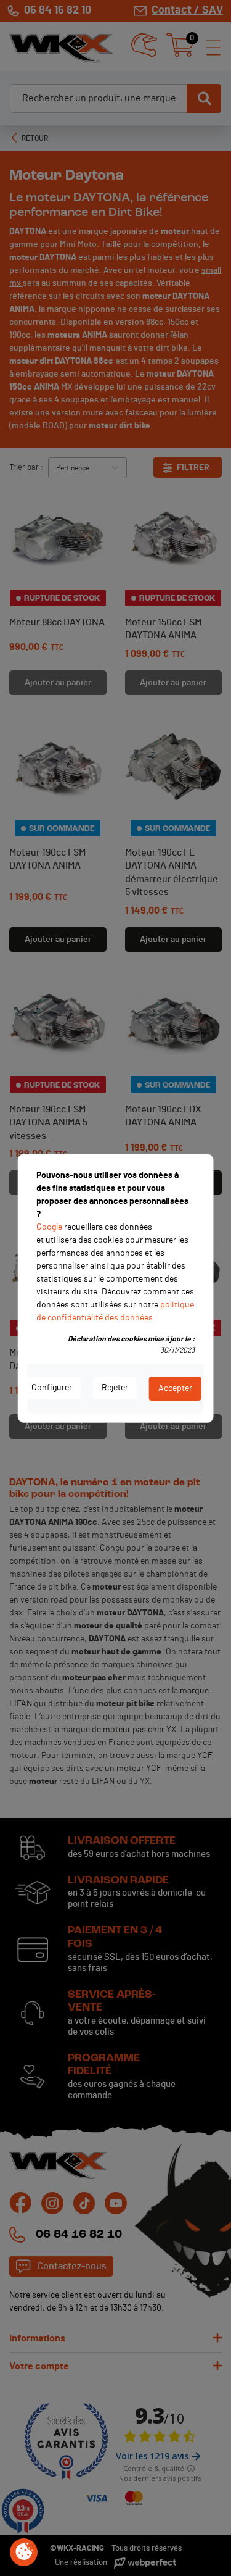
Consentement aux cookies (24, 2553)
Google (49, 1227)
